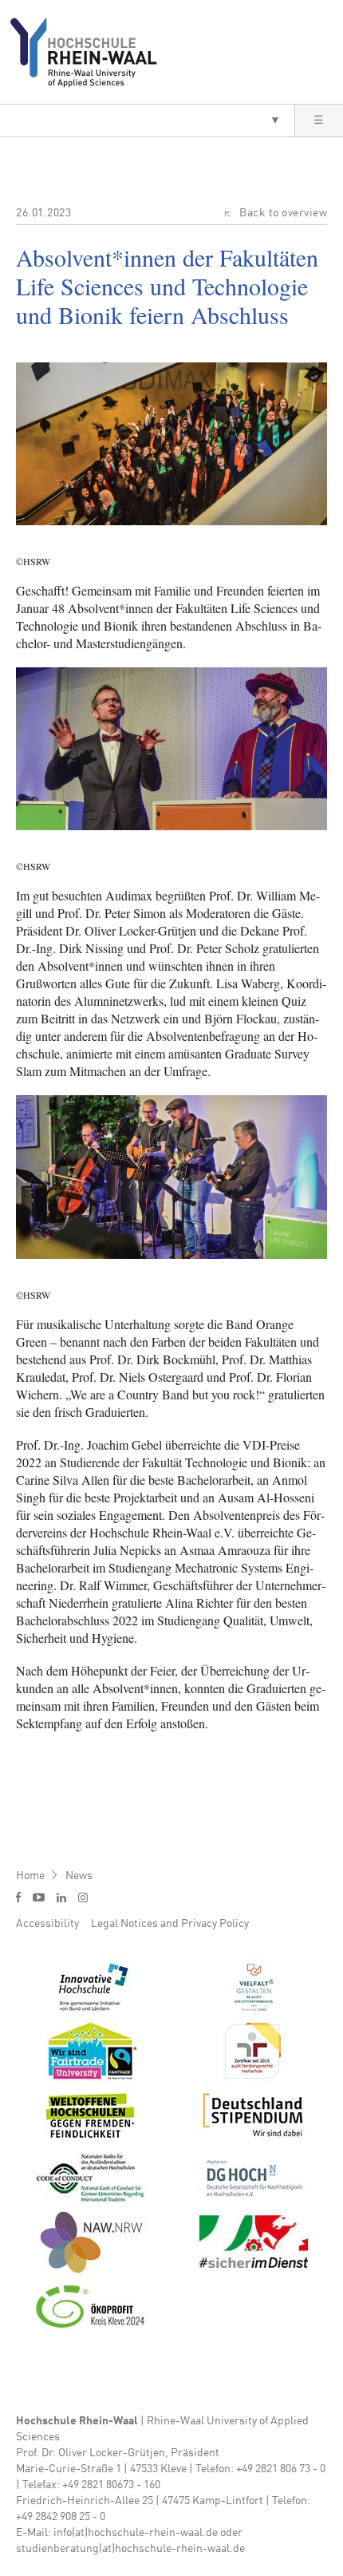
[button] (147, 121)
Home (30, 1876)
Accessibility (47, 1924)
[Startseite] (90, 52)
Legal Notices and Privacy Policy (170, 1924)
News (79, 1876)
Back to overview (283, 213)
